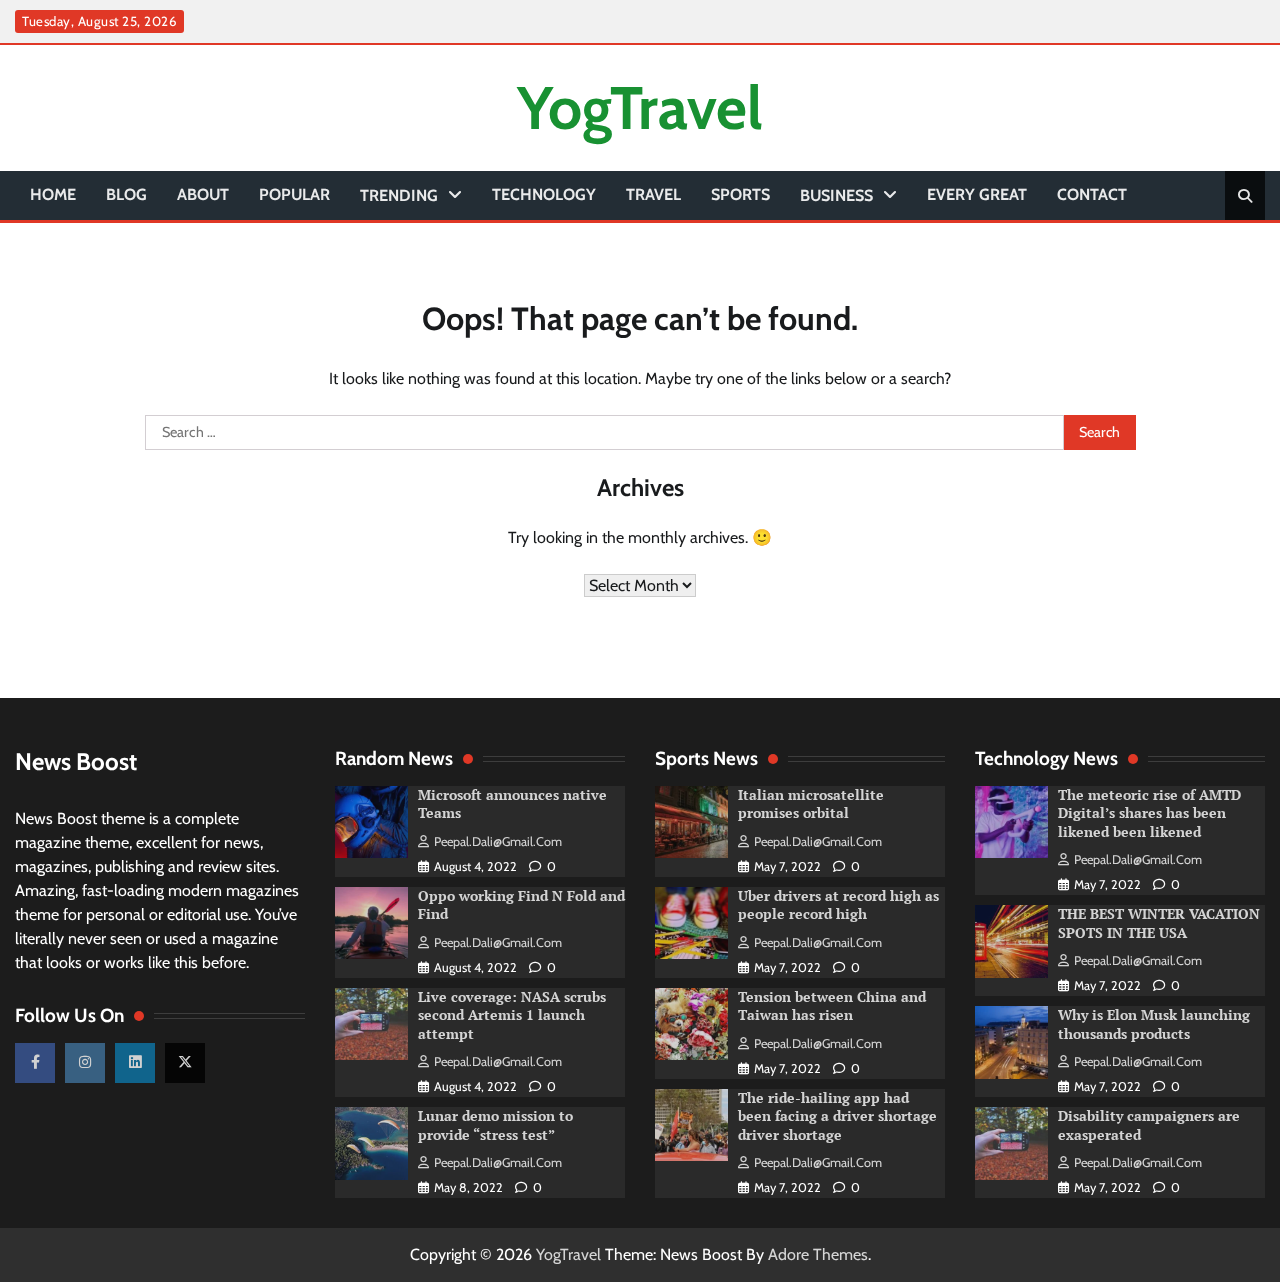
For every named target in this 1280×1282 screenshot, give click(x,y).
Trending (399, 195)
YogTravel (640, 107)
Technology (544, 194)
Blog (126, 194)
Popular (294, 194)
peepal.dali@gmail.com (498, 841)
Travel (653, 194)
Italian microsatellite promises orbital (811, 804)
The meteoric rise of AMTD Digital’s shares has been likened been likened (1149, 813)
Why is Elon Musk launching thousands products (1154, 1024)
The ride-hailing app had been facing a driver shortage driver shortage (837, 1116)
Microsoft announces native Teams (512, 804)
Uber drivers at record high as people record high (838, 905)
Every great (977, 194)
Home (53, 194)
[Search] (1245, 196)
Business (836, 195)
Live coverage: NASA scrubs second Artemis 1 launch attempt (512, 1015)
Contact (1092, 194)
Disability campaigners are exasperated (1149, 1125)
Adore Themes (818, 1254)
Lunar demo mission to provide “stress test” (495, 1125)
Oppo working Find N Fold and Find (521, 905)
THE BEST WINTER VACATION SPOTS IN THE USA (1159, 923)
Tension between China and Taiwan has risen (832, 1006)
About (203, 194)
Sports (740, 194)
